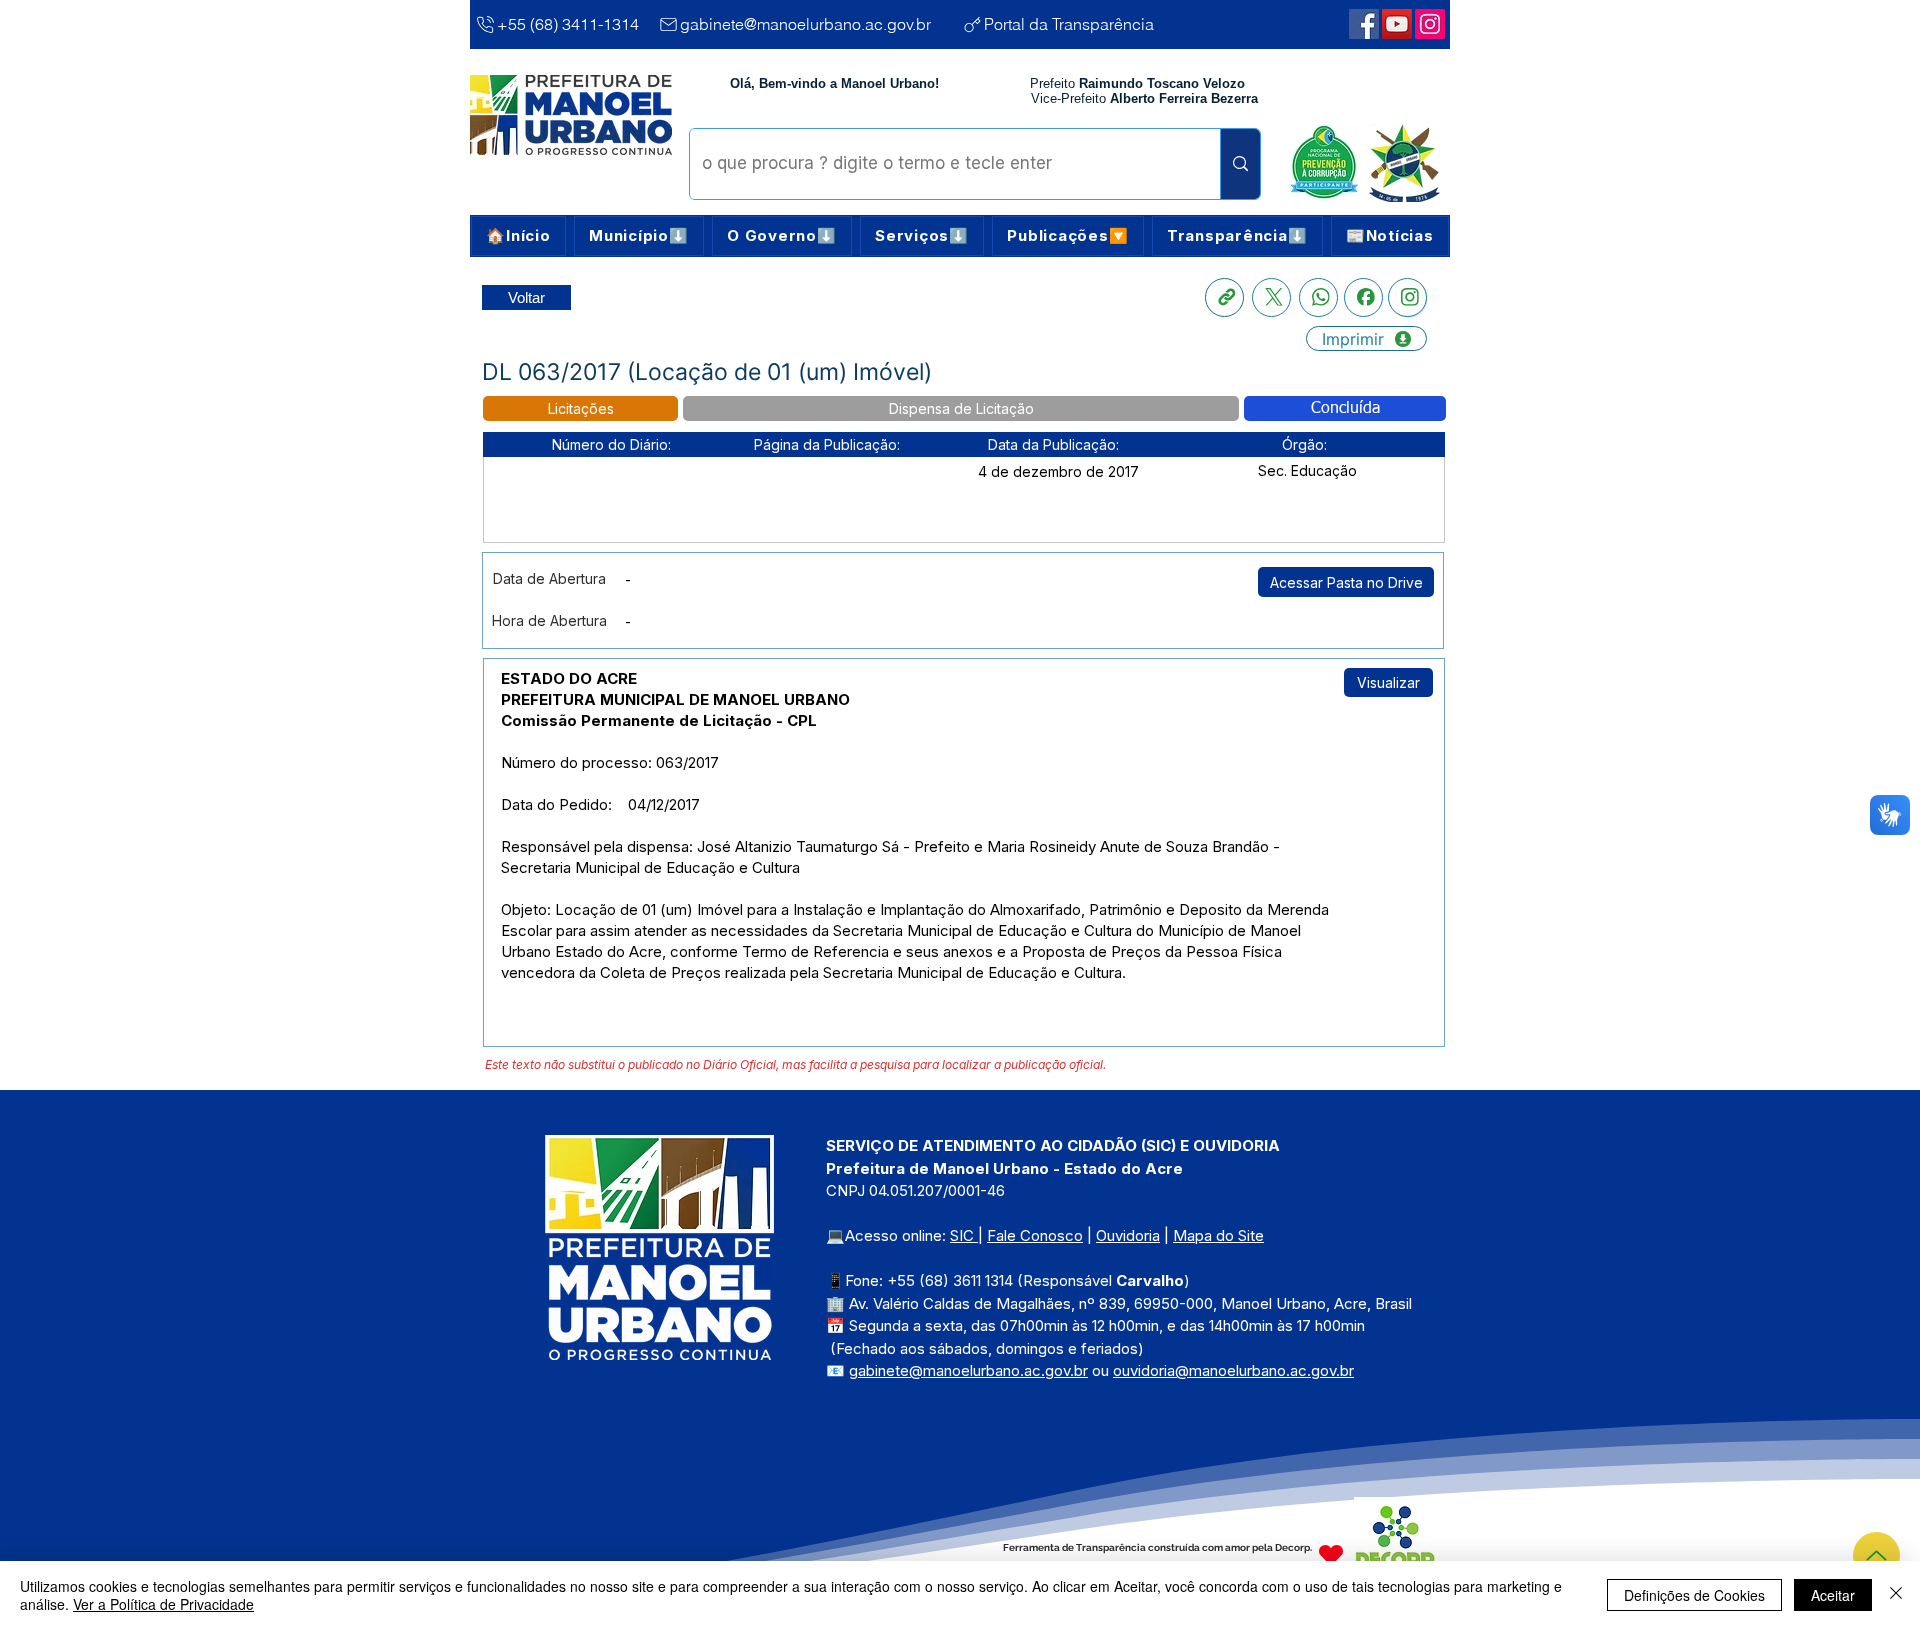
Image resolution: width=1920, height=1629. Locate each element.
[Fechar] (1896, 1595)
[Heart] (1331, 1554)
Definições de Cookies (1694, 1595)
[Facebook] (1363, 297)
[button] (639, 236)
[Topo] (1876, 1555)
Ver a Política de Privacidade (163, 1604)
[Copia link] (1224, 297)
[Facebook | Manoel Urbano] (1364, 24)
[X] (1271, 297)
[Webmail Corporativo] (1430, 24)
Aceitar (1833, 1595)
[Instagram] (1407, 297)
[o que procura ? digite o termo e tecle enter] (1240, 164)
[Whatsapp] (1318, 297)
